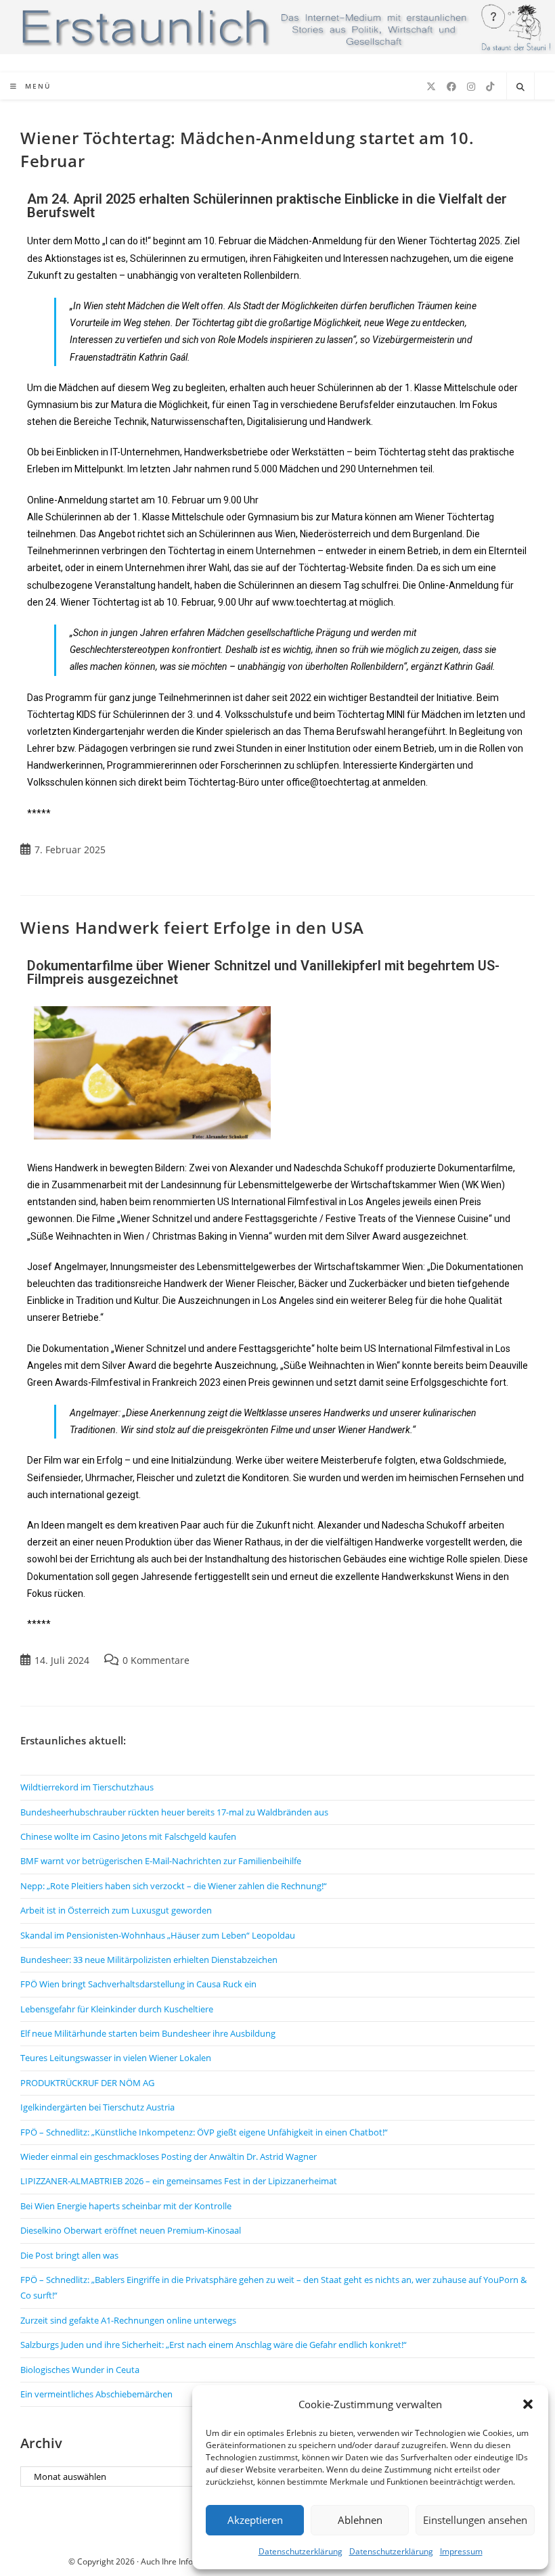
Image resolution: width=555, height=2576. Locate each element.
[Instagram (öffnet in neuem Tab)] (471, 87)
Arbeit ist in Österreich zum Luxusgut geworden (116, 1910)
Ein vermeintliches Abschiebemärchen (96, 2394)
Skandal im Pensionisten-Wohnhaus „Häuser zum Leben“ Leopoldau (158, 1935)
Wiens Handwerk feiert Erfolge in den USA (192, 927)
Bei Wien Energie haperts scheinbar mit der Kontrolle (126, 2206)
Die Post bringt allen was (69, 2255)
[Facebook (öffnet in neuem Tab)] (451, 87)
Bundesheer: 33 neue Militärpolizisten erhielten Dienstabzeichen (149, 1960)
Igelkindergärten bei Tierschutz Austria (97, 2107)
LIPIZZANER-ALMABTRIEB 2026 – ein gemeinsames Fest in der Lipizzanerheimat (179, 2181)
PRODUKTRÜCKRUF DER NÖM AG (87, 2083)
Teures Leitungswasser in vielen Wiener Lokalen (116, 2058)
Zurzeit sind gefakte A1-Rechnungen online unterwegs (128, 2320)
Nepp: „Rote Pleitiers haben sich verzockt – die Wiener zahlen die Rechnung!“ (174, 1886)
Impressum (461, 2551)
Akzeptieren (255, 2520)
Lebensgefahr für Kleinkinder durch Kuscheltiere (117, 2009)
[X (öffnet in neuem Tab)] (431, 87)
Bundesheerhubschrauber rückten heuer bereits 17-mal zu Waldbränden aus (174, 1812)
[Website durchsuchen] (520, 87)
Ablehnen (360, 2520)
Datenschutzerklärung (301, 2551)
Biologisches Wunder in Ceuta (80, 2370)
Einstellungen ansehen (475, 2520)
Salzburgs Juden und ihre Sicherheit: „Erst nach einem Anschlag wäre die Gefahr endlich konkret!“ (214, 2345)
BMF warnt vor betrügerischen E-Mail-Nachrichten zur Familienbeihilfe (161, 1861)
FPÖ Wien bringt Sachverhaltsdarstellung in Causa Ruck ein (138, 1984)
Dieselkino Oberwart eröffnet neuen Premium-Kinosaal (131, 2230)
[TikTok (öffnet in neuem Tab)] (490, 87)
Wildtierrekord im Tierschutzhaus (87, 1787)
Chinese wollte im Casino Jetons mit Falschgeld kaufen (128, 1836)
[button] (528, 2404)
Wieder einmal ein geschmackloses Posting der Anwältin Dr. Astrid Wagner (169, 2156)
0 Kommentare (156, 1660)
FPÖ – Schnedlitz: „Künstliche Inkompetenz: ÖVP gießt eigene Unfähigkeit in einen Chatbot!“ (204, 2132)
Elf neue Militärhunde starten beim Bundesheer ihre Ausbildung (148, 2033)
